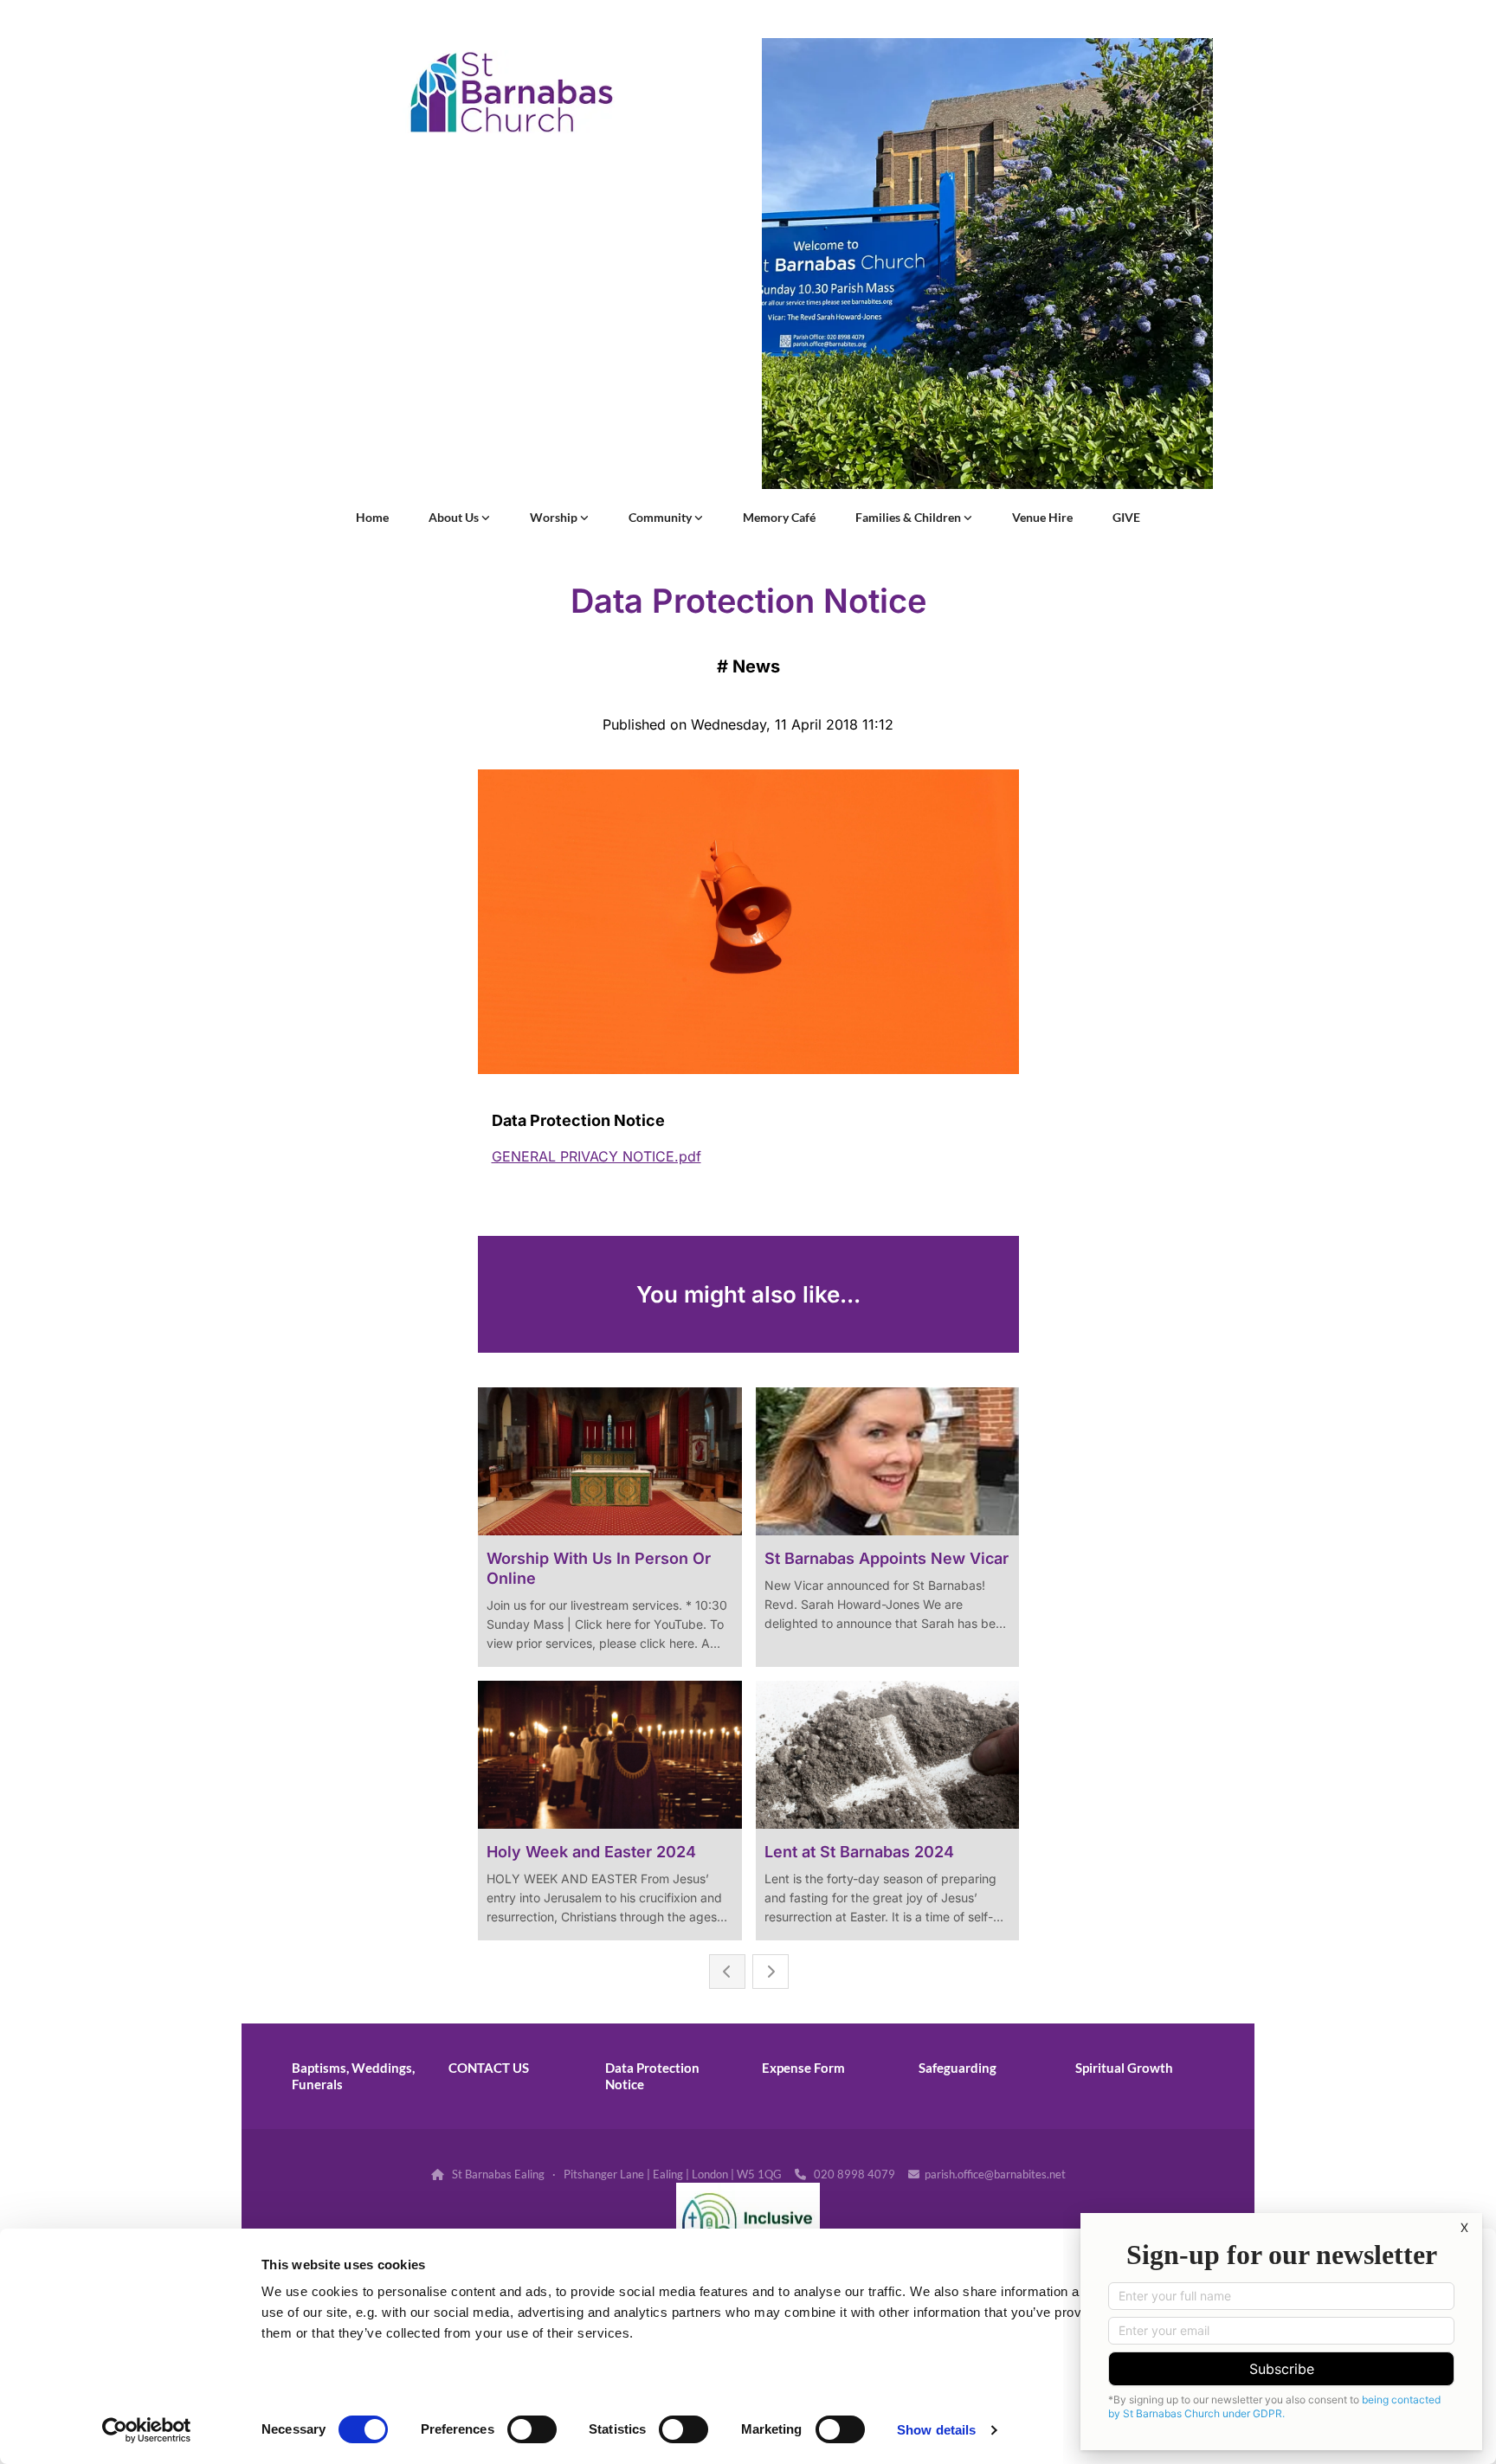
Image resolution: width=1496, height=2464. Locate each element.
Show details (936, 2430)
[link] (459, 518)
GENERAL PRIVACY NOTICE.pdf (596, 1156)
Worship (555, 517)
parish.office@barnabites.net (995, 2174)
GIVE (1126, 517)
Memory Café (779, 517)
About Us (455, 517)
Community (661, 517)
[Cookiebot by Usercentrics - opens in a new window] (147, 2430)
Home (372, 517)
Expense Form (803, 2068)
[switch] (532, 2429)
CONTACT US (489, 2068)
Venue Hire (1042, 517)
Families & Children (909, 517)
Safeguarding (958, 2068)
